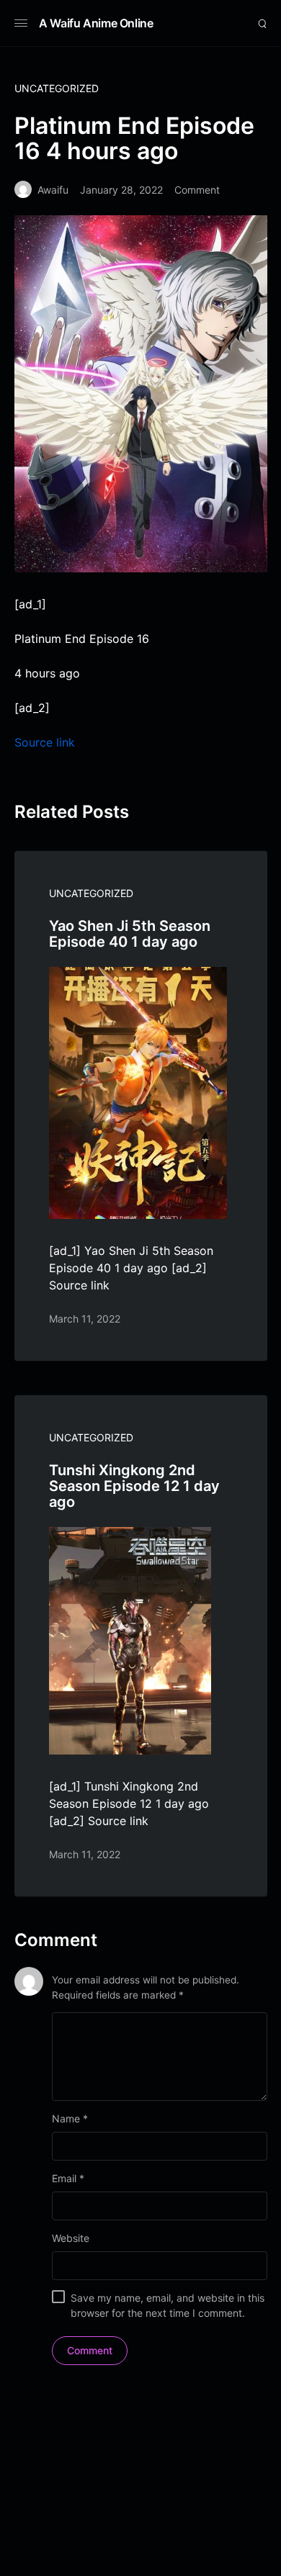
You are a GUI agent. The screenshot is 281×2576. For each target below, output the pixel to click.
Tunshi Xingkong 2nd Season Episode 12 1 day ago (134, 1486)
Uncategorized (57, 88)
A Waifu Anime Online (96, 23)
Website (71, 2238)
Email (68, 2178)
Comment (197, 190)
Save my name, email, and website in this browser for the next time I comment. (168, 2305)
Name (70, 2118)
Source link (45, 742)
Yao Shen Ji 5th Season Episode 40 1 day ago (130, 934)
